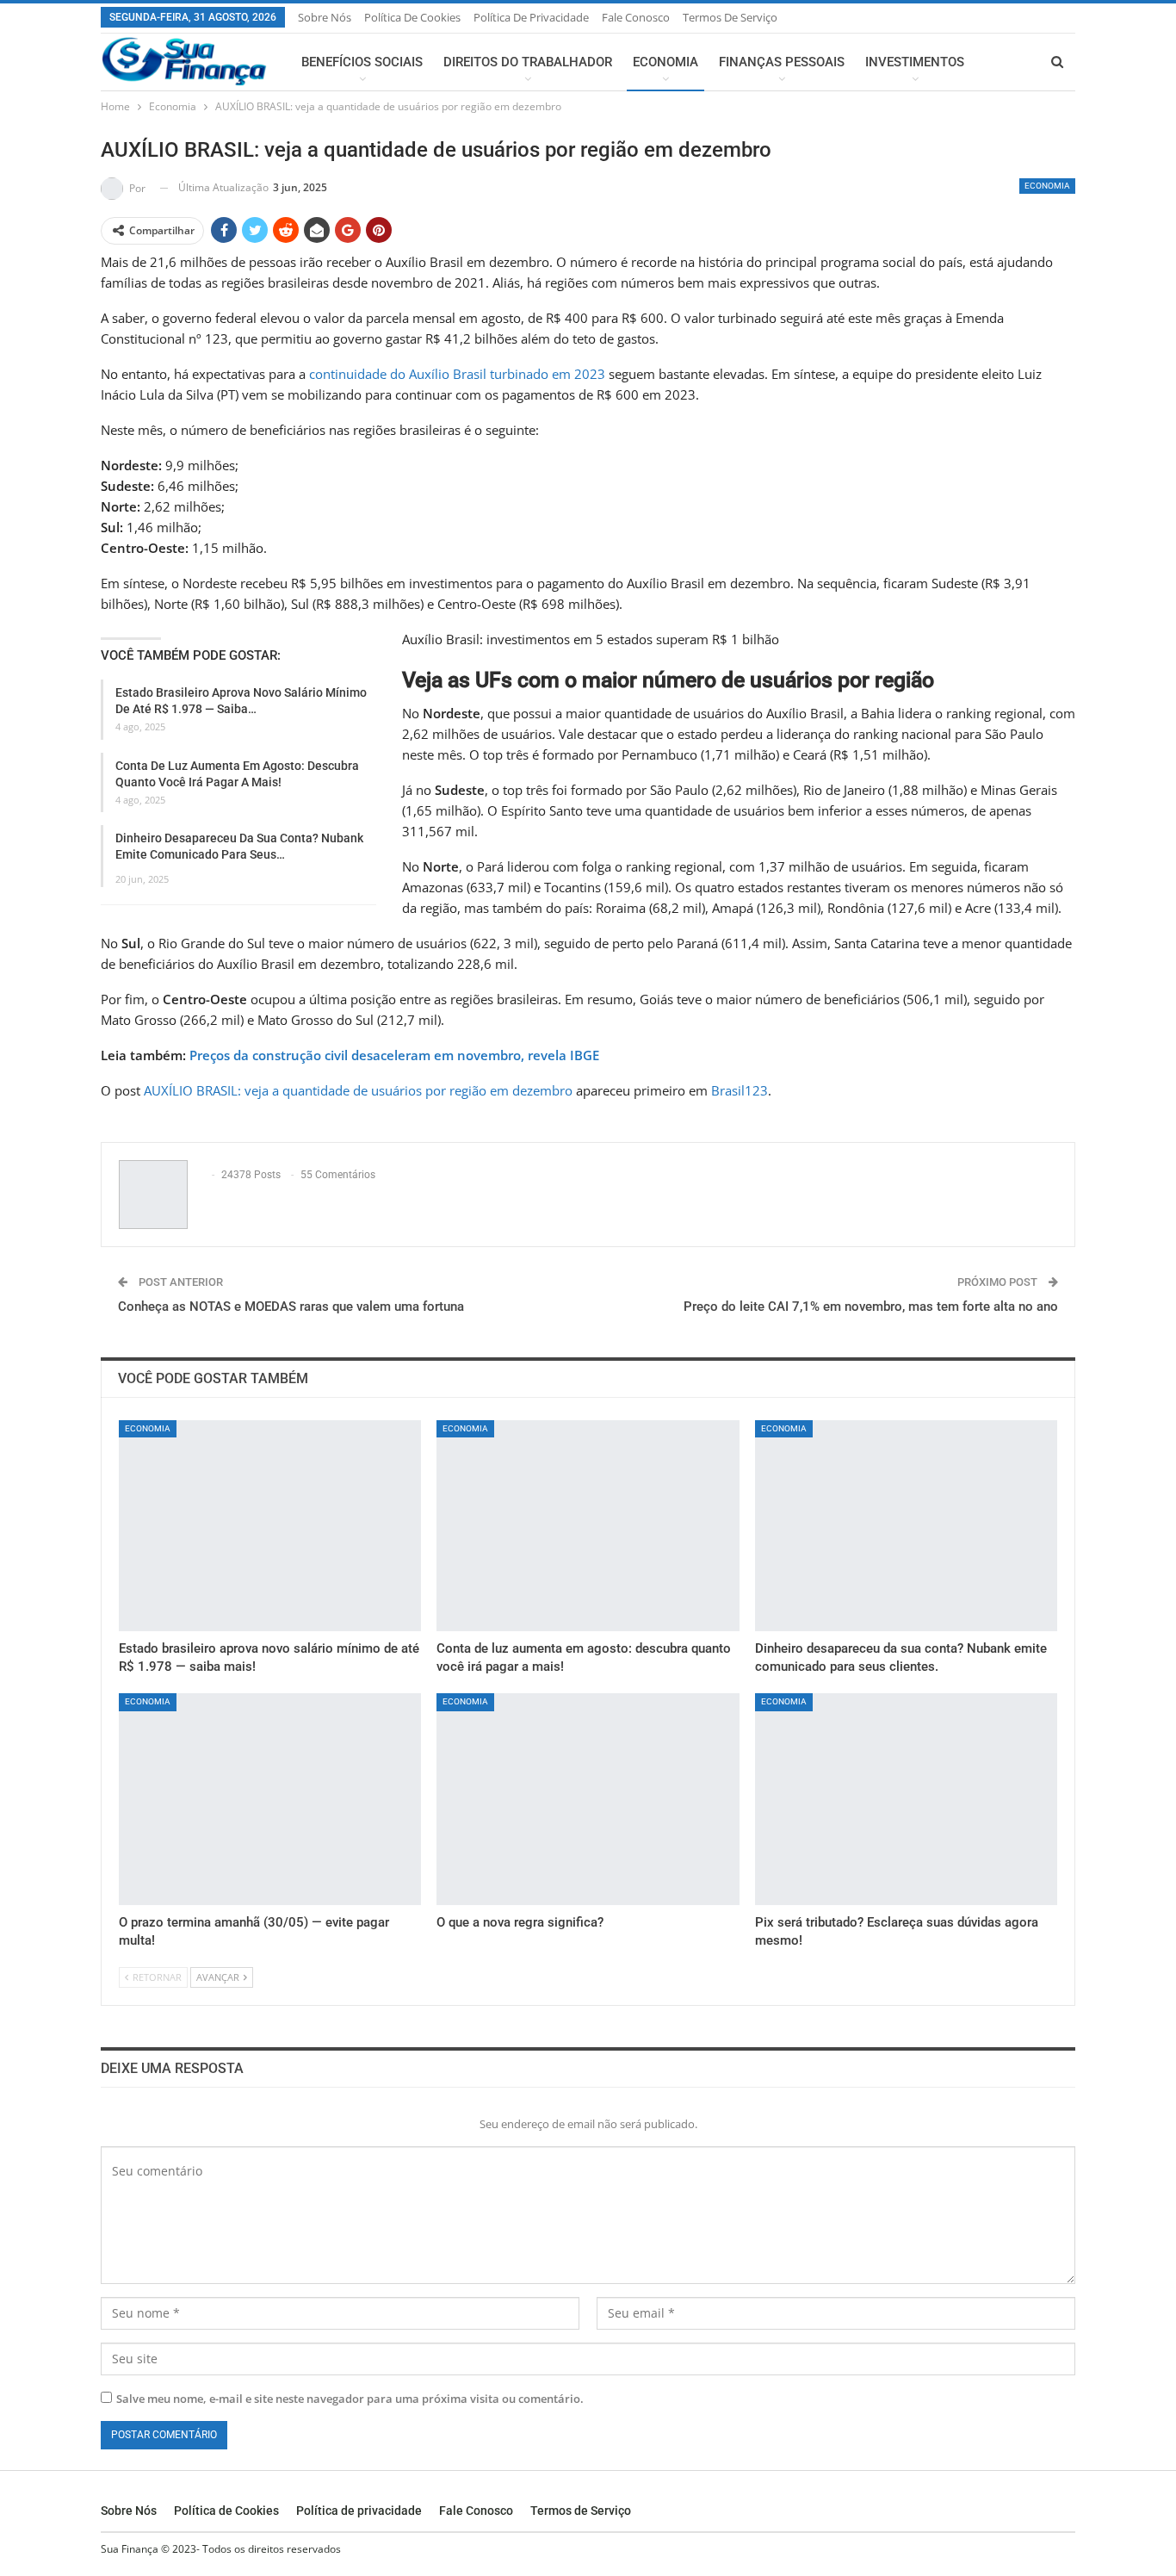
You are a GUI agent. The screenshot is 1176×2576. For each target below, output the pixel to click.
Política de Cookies (412, 17)
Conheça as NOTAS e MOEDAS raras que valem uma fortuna (291, 1307)
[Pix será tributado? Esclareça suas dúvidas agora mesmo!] (906, 1799)
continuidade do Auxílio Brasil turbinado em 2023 (457, 374)
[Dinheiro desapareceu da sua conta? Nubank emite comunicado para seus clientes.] (906, 1526)
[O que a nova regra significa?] (588, 1799)
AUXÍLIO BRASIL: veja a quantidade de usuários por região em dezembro (358, 1090)
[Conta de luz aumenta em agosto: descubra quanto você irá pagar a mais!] (588, 1526)
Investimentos (915, 62)
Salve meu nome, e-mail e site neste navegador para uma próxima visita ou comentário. (350, 2399)
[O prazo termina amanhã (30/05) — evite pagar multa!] (270, 1799)
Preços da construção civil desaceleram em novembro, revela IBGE (394, 1055)
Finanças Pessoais (782, 62)
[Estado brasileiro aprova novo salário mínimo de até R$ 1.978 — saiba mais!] (270, 1526)
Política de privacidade (531, 17)
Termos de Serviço (730, 17)
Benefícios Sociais (362, 62)
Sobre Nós (325, 17)
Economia (665, 62)
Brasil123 (740, 1090)
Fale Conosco (636, 17)
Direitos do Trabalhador (528, 62)
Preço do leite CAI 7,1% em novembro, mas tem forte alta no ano (871, 1307)
